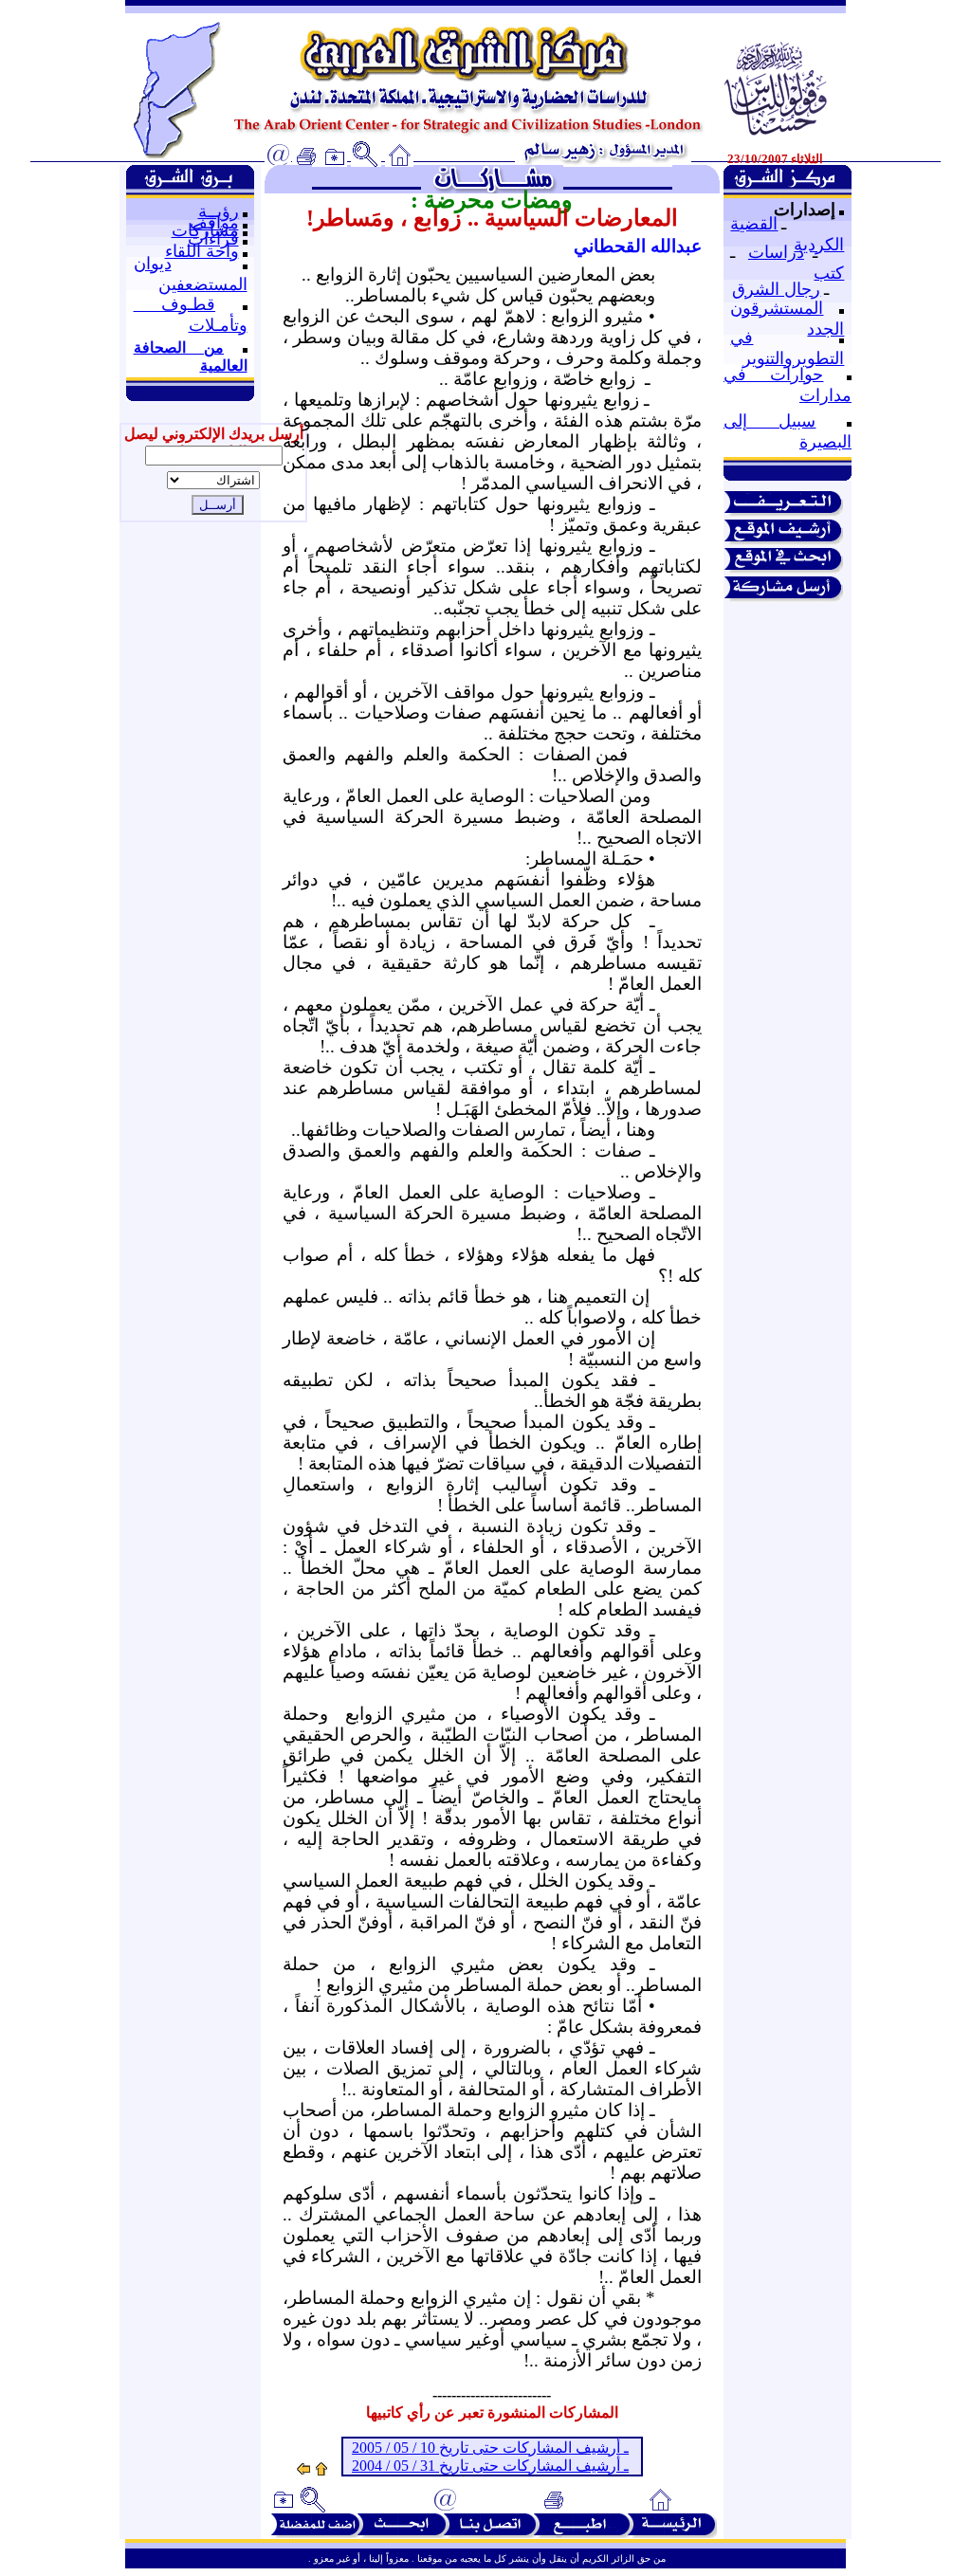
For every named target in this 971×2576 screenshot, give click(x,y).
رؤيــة (219, 211)
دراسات (776, 252)
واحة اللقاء (202, 251)
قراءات (213, 239)
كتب (829, 273)
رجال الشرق (776, 289)
